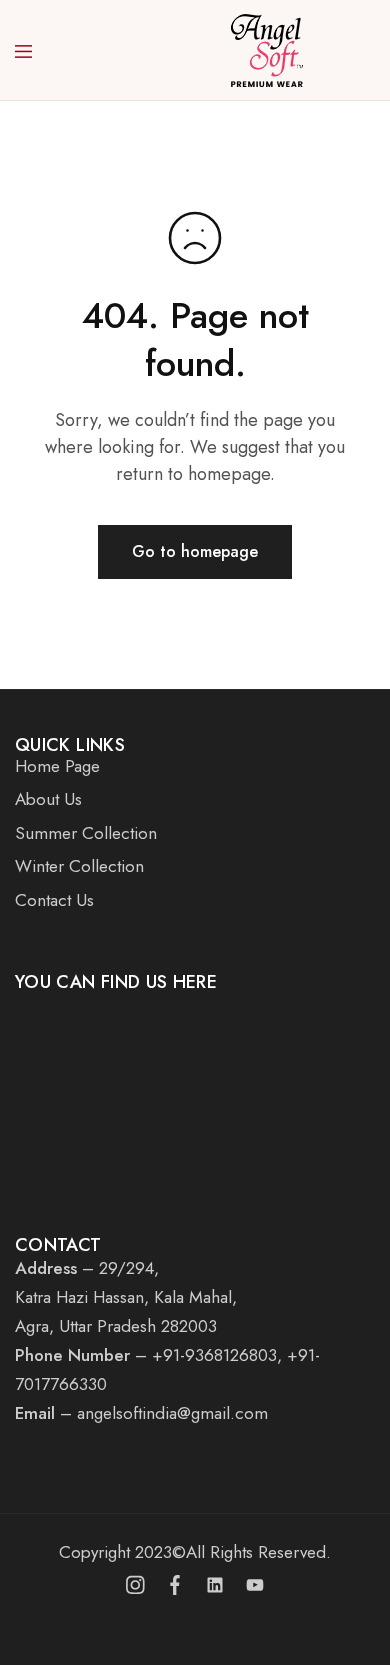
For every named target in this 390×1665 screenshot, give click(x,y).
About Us (48, 799)
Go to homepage (195, 551)
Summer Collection (86, 833)
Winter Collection (79, 866)
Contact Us (54, 900)
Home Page (57, 766)
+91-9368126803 (214, 1355)
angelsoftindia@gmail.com (172, 1413)
